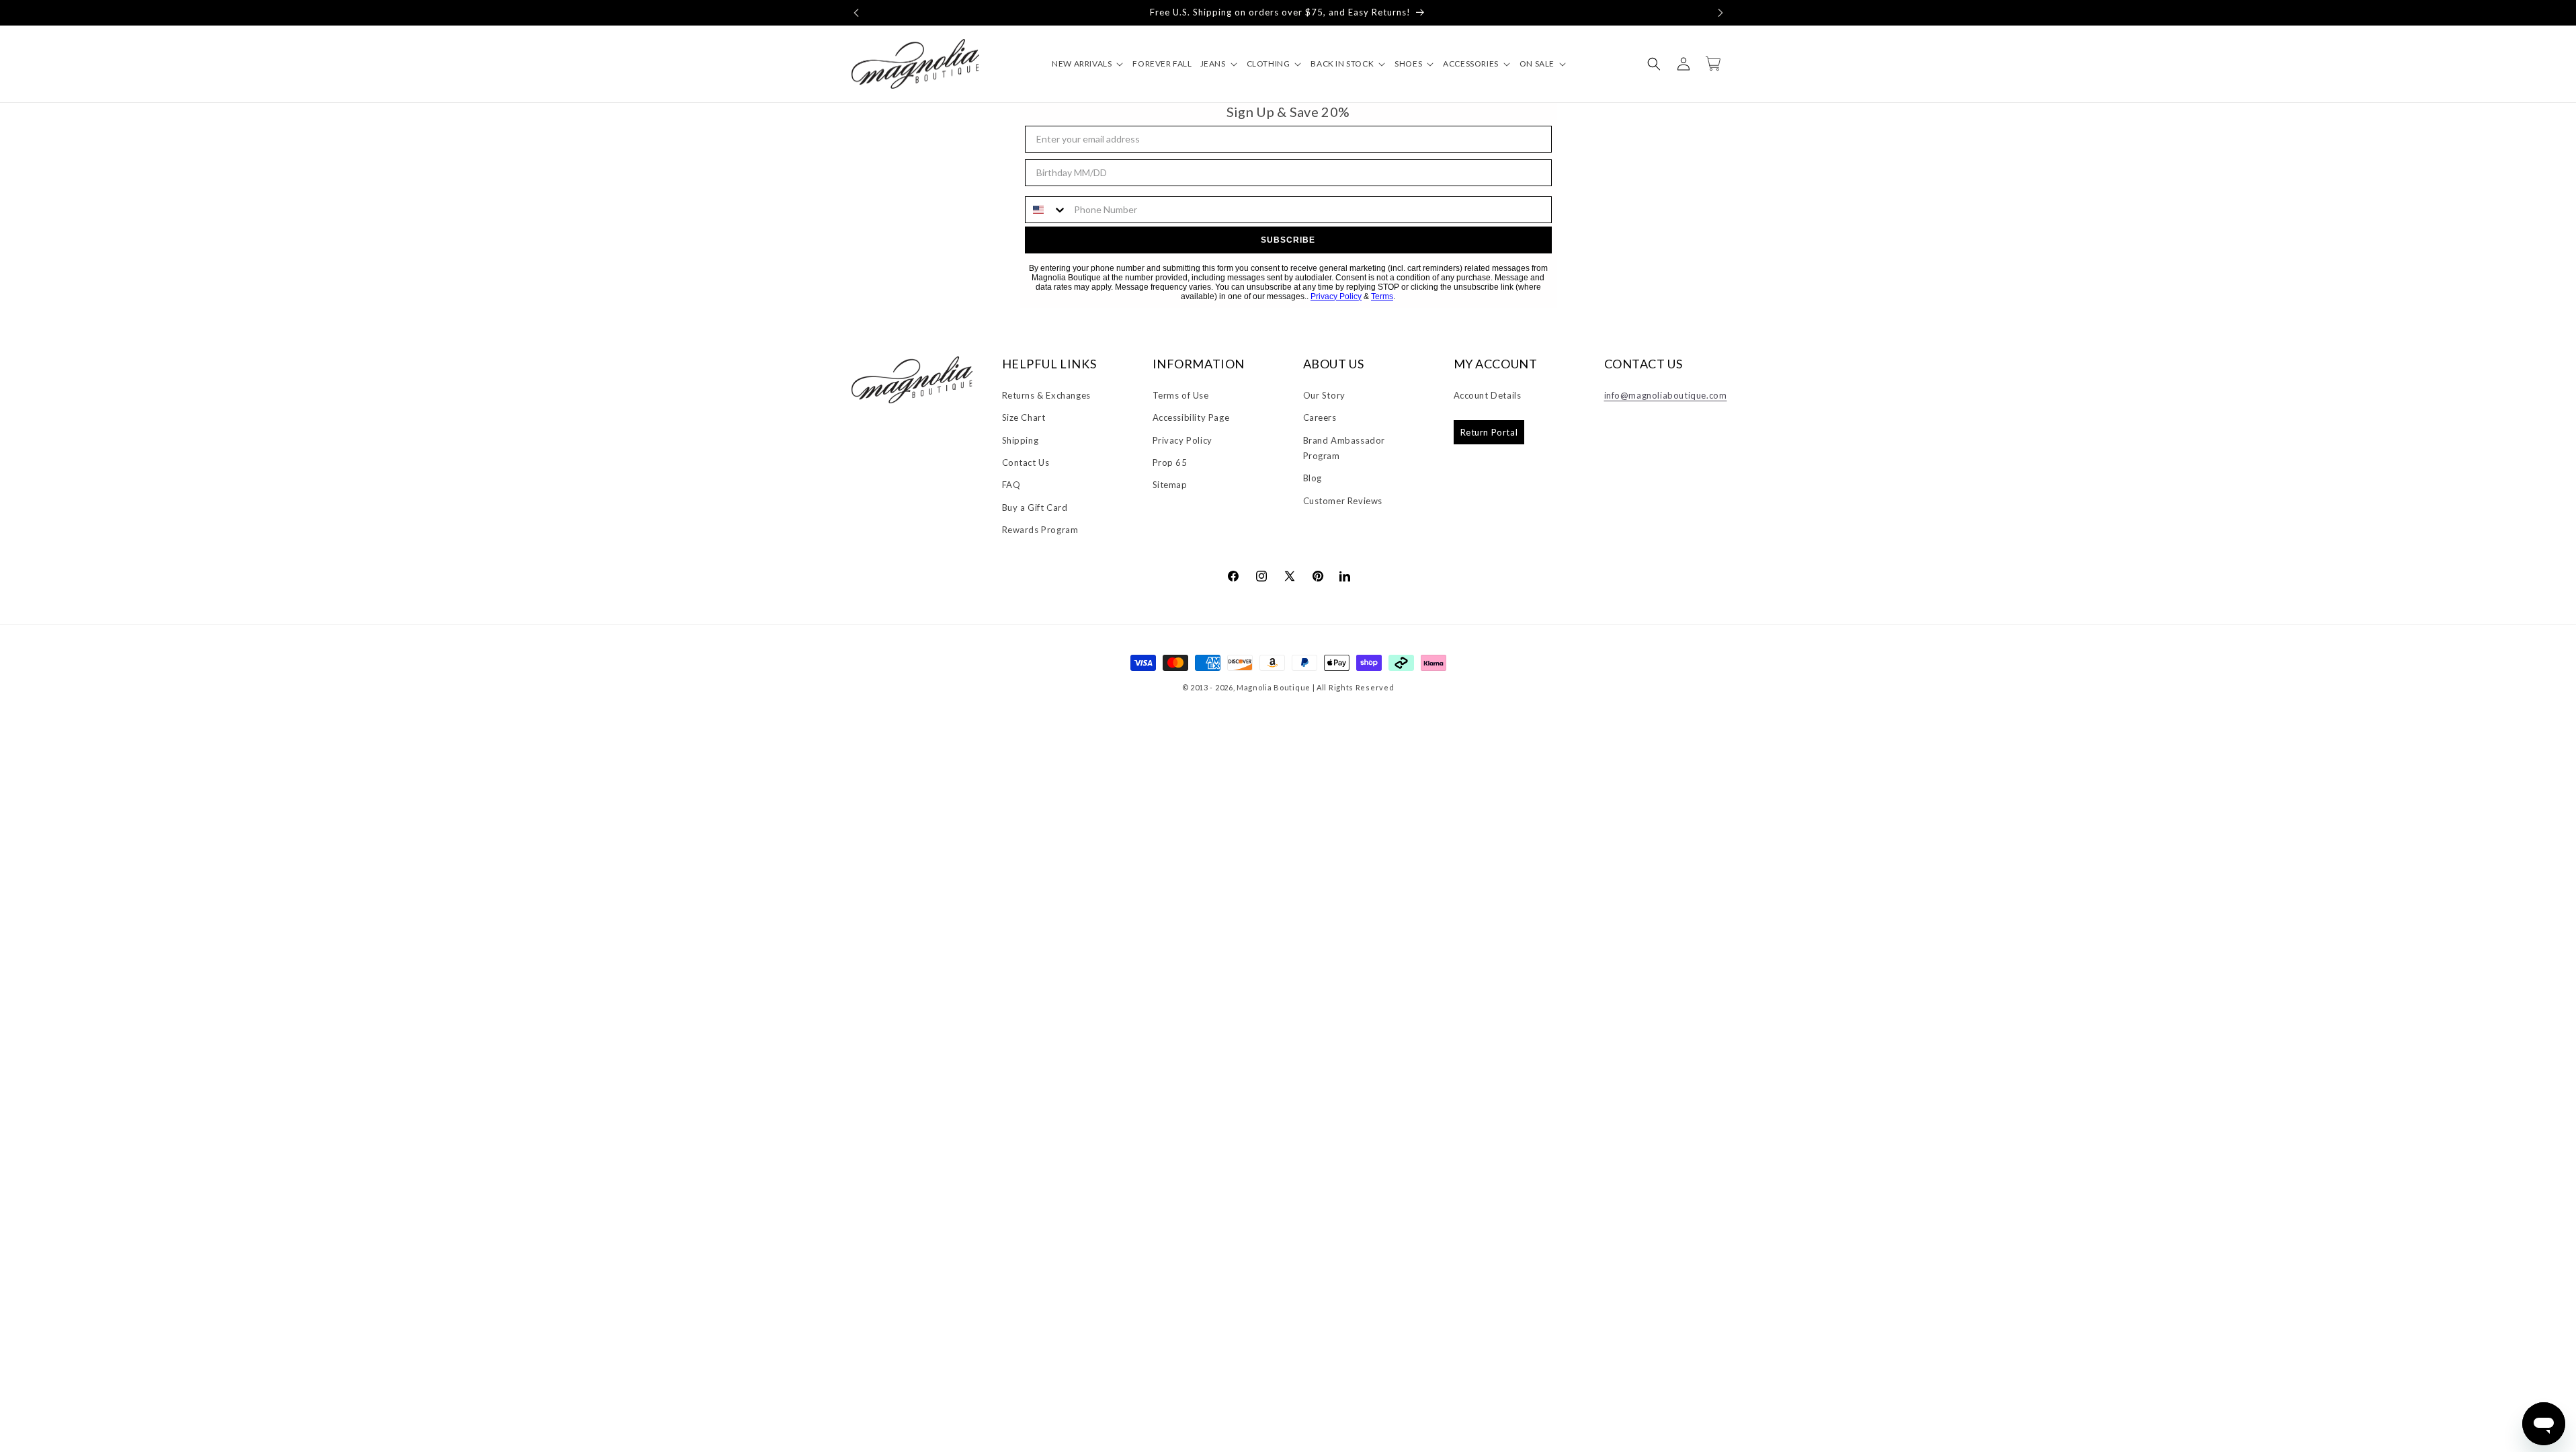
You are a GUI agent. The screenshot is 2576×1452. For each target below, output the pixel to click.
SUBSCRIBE (1288, 240)
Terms (1382, 296)
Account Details (1488, 395)
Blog (1313, 478)
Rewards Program (1040, 530)
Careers (1320, 417)
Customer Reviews (1343, 501)
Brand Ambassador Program (1344, 448)
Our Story (1324, 395)
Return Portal (1489, 432)
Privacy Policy (1336, 296)
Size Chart (1024, 417)
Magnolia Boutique (1274, 687)
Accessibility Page (1191, 417)
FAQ (1011, 485)
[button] (856, 13)
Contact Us (1026, 462)
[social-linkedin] (1345, 575)
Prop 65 (1170, 462)
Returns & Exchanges (1046, 395)
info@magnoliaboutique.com (1666, 395)
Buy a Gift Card (1035, 508)
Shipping (1021, 440)
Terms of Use (1181, 395)
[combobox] (1046, 210)
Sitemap (1170, 485)
